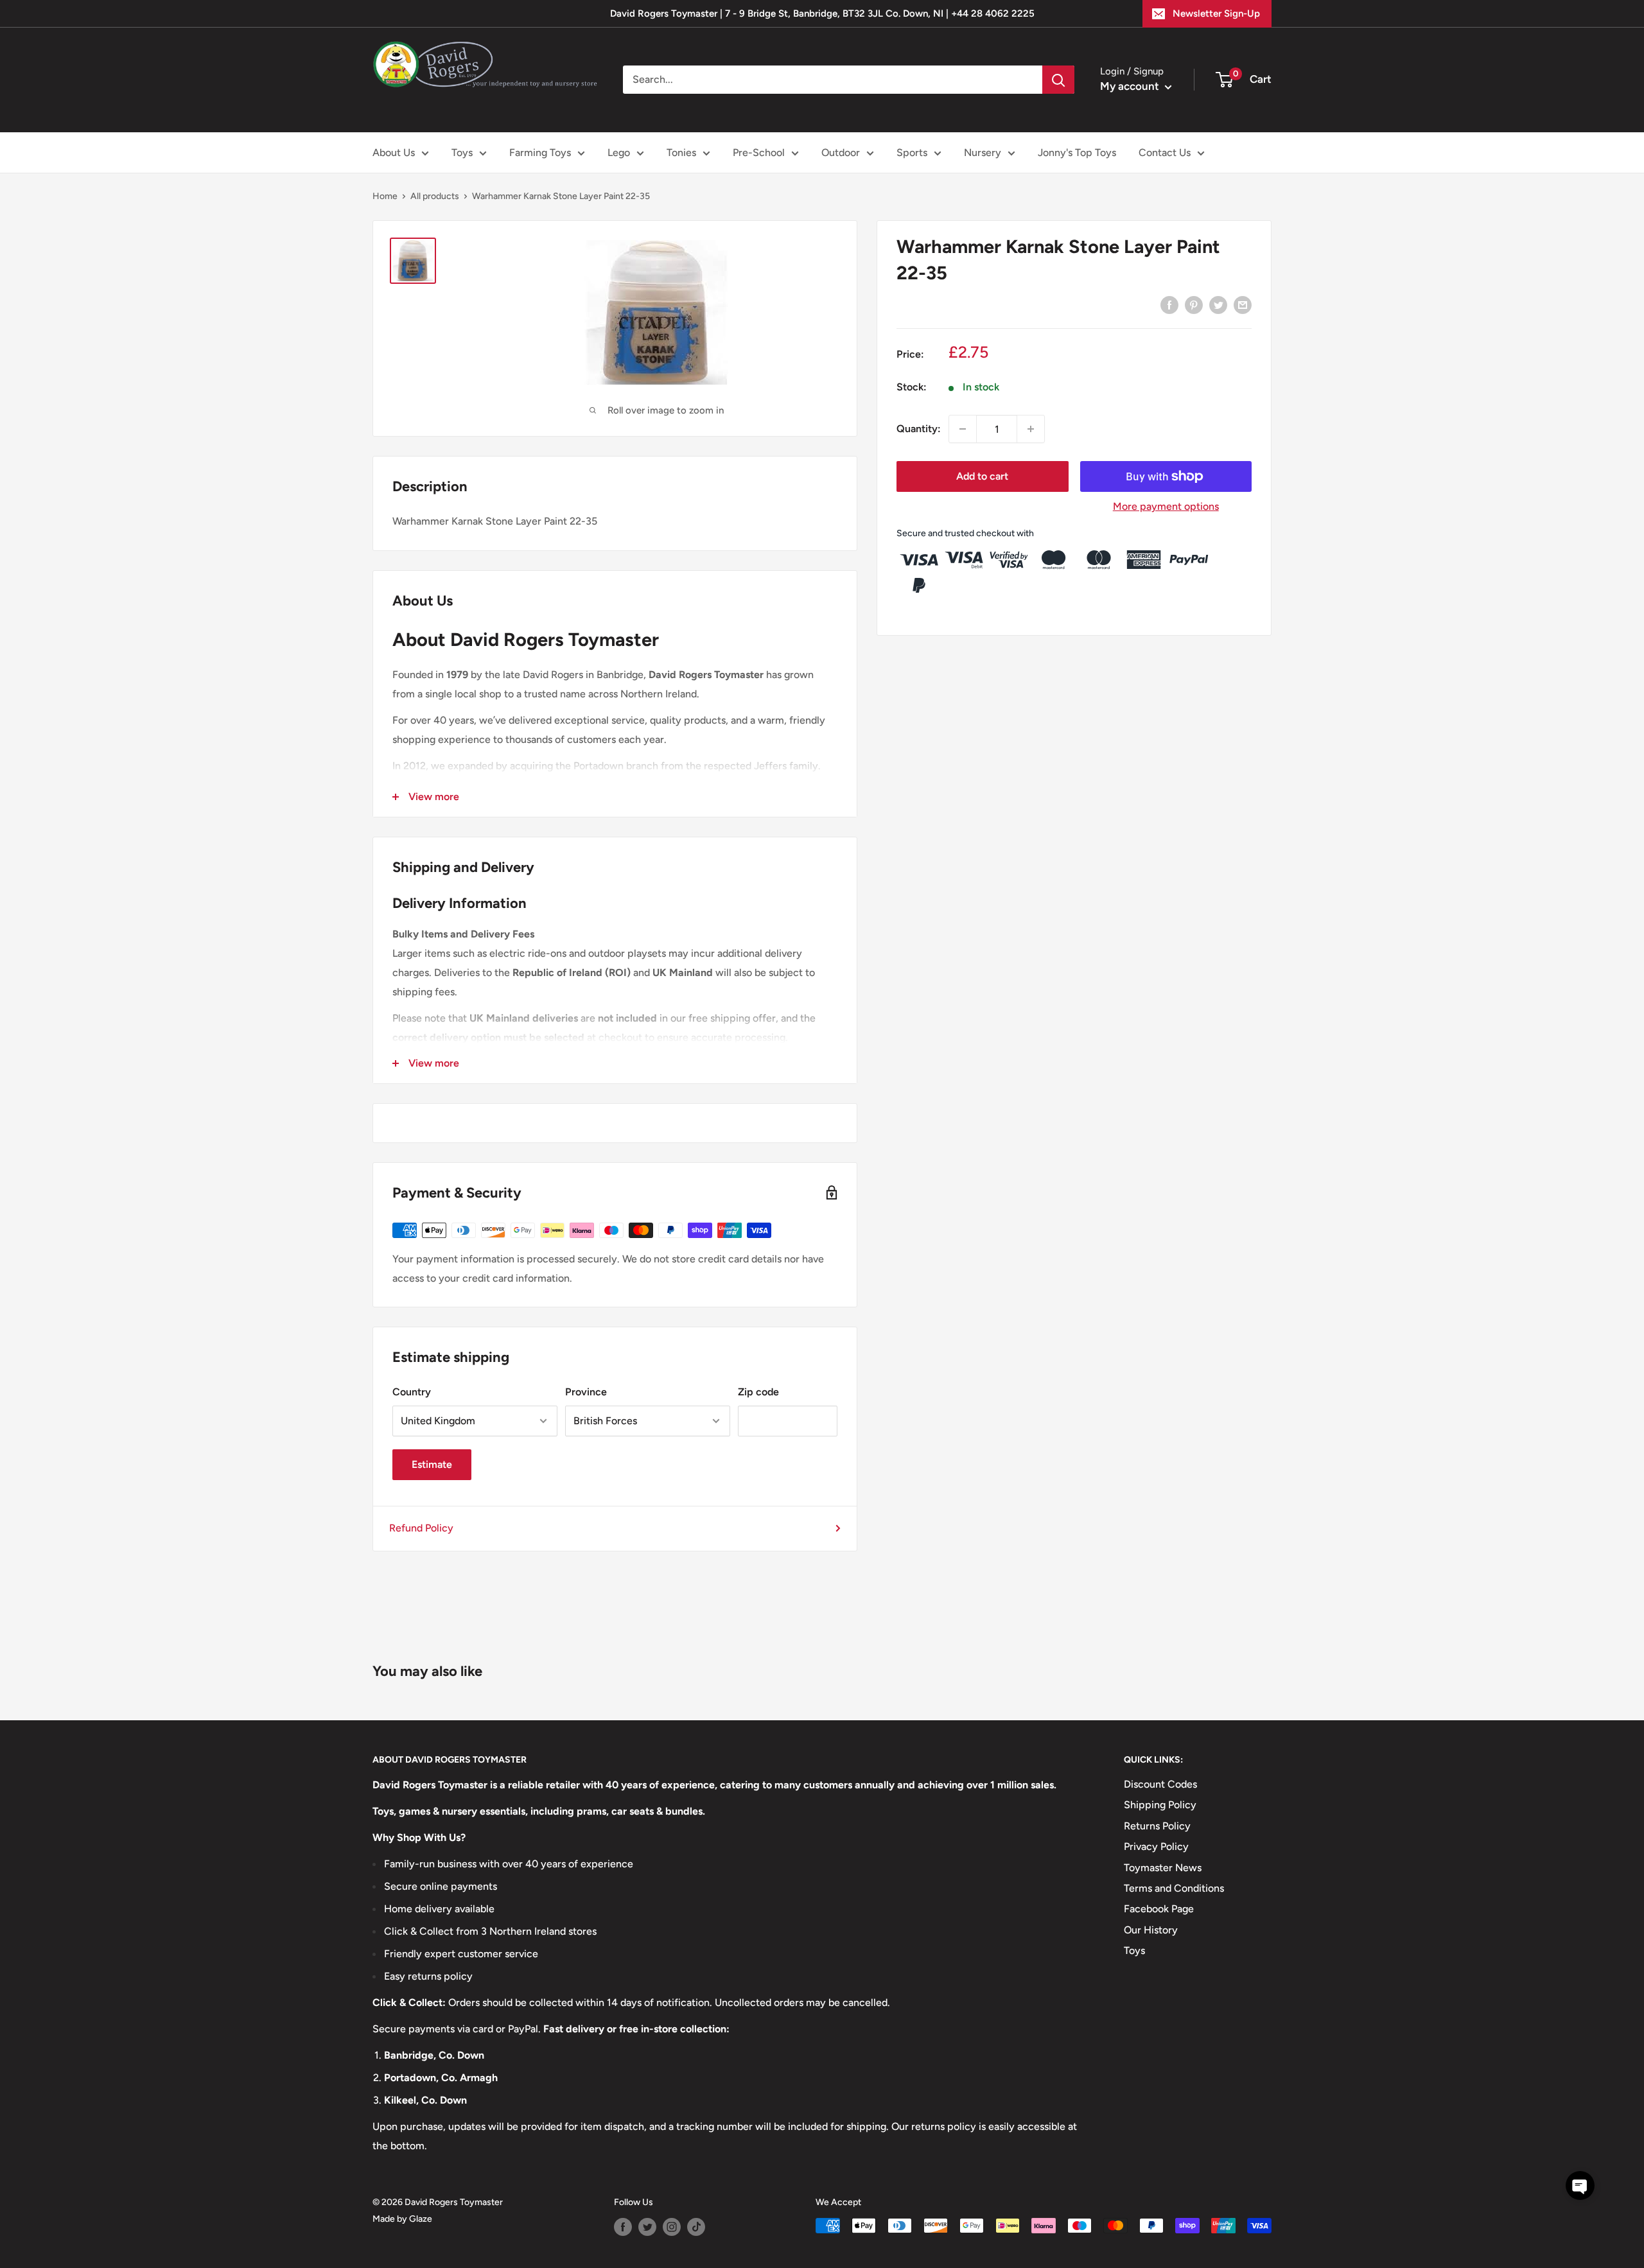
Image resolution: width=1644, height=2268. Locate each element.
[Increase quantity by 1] (1031, 429)
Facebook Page (1159, 1909)
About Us (394, 153)
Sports (912, 153)
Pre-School (759, 153)
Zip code (758, 1392)
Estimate (432, 1464)
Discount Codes (1160, 1784)
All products (435, 196)
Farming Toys (540, 153)
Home (385, 196)
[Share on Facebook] (1169, 304)
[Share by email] (1243, 304)
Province (586, 1392)
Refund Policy (421, 1528)
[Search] (1058, 80)
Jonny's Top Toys (1077, 153)
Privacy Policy (1156, 1846)
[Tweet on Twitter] (1218, 304)
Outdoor (841, 153)
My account (1131, 86)
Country (412, 1392)
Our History (1151, 1930)
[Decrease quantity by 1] (963, 429)
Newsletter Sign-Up (1216, 13)
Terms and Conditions (1174, 1888)
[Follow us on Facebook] (623, 2227)
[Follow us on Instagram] (672, 2227)
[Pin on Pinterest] (1194, 304)
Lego (619, 153)
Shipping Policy (1160, 1805)
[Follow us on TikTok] (696, 2227)
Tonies (681, 153)
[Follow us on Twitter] (647, 2227)
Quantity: (919, 429)
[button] (1580, 2185)
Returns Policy (1157, 1826)
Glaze (421, 2219)
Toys (462, 153)
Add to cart (982, 476)
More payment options (1166, 506)
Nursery (983, 153)
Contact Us (1165, 153)
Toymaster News (1163, 1868)
